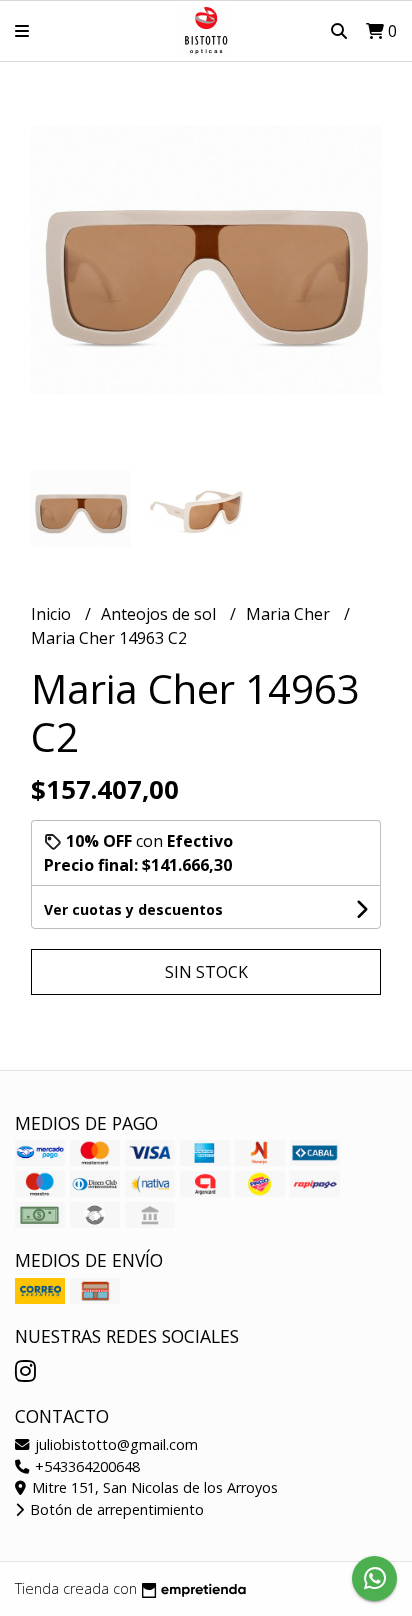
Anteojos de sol (160, 614)
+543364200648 (85, 1466)
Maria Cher (290, 614)
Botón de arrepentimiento (115, 1509)
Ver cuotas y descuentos (133, 909)
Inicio (53, 614)
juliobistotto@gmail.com (114, 1444)
